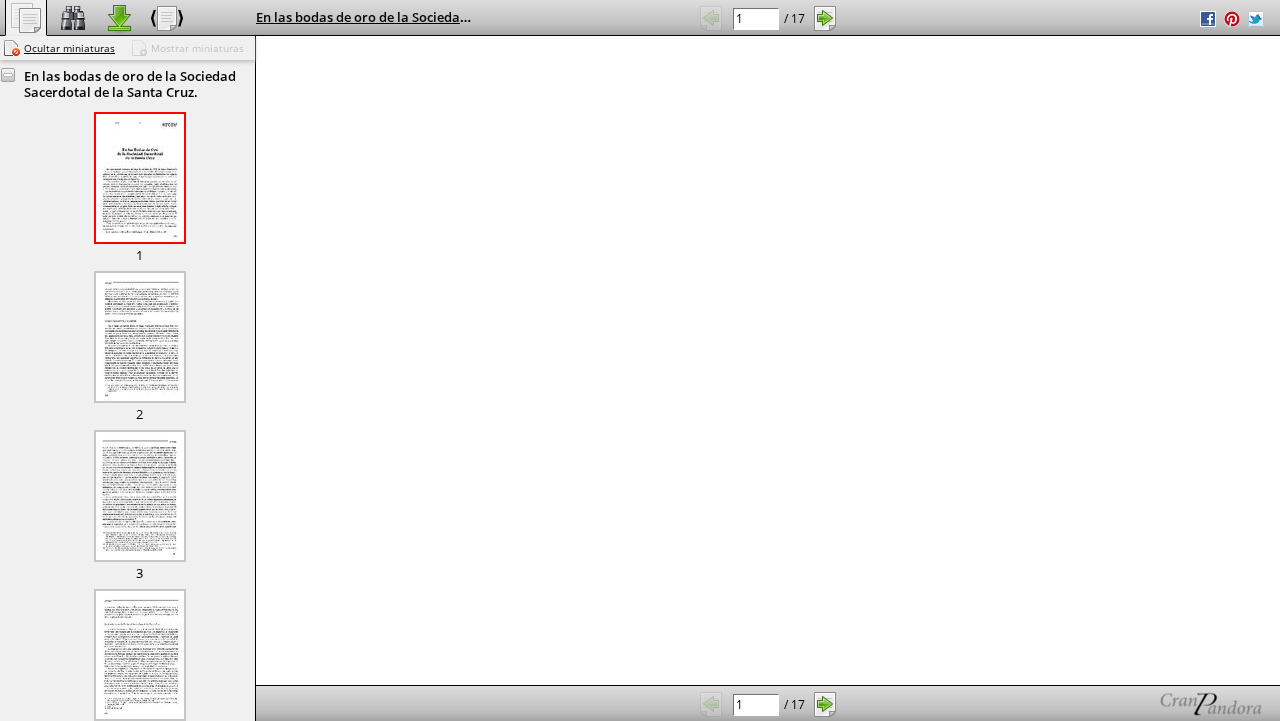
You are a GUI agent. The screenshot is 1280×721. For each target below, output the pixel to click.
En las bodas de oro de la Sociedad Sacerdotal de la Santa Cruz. (450, 17)
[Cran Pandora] (1164, 703)
